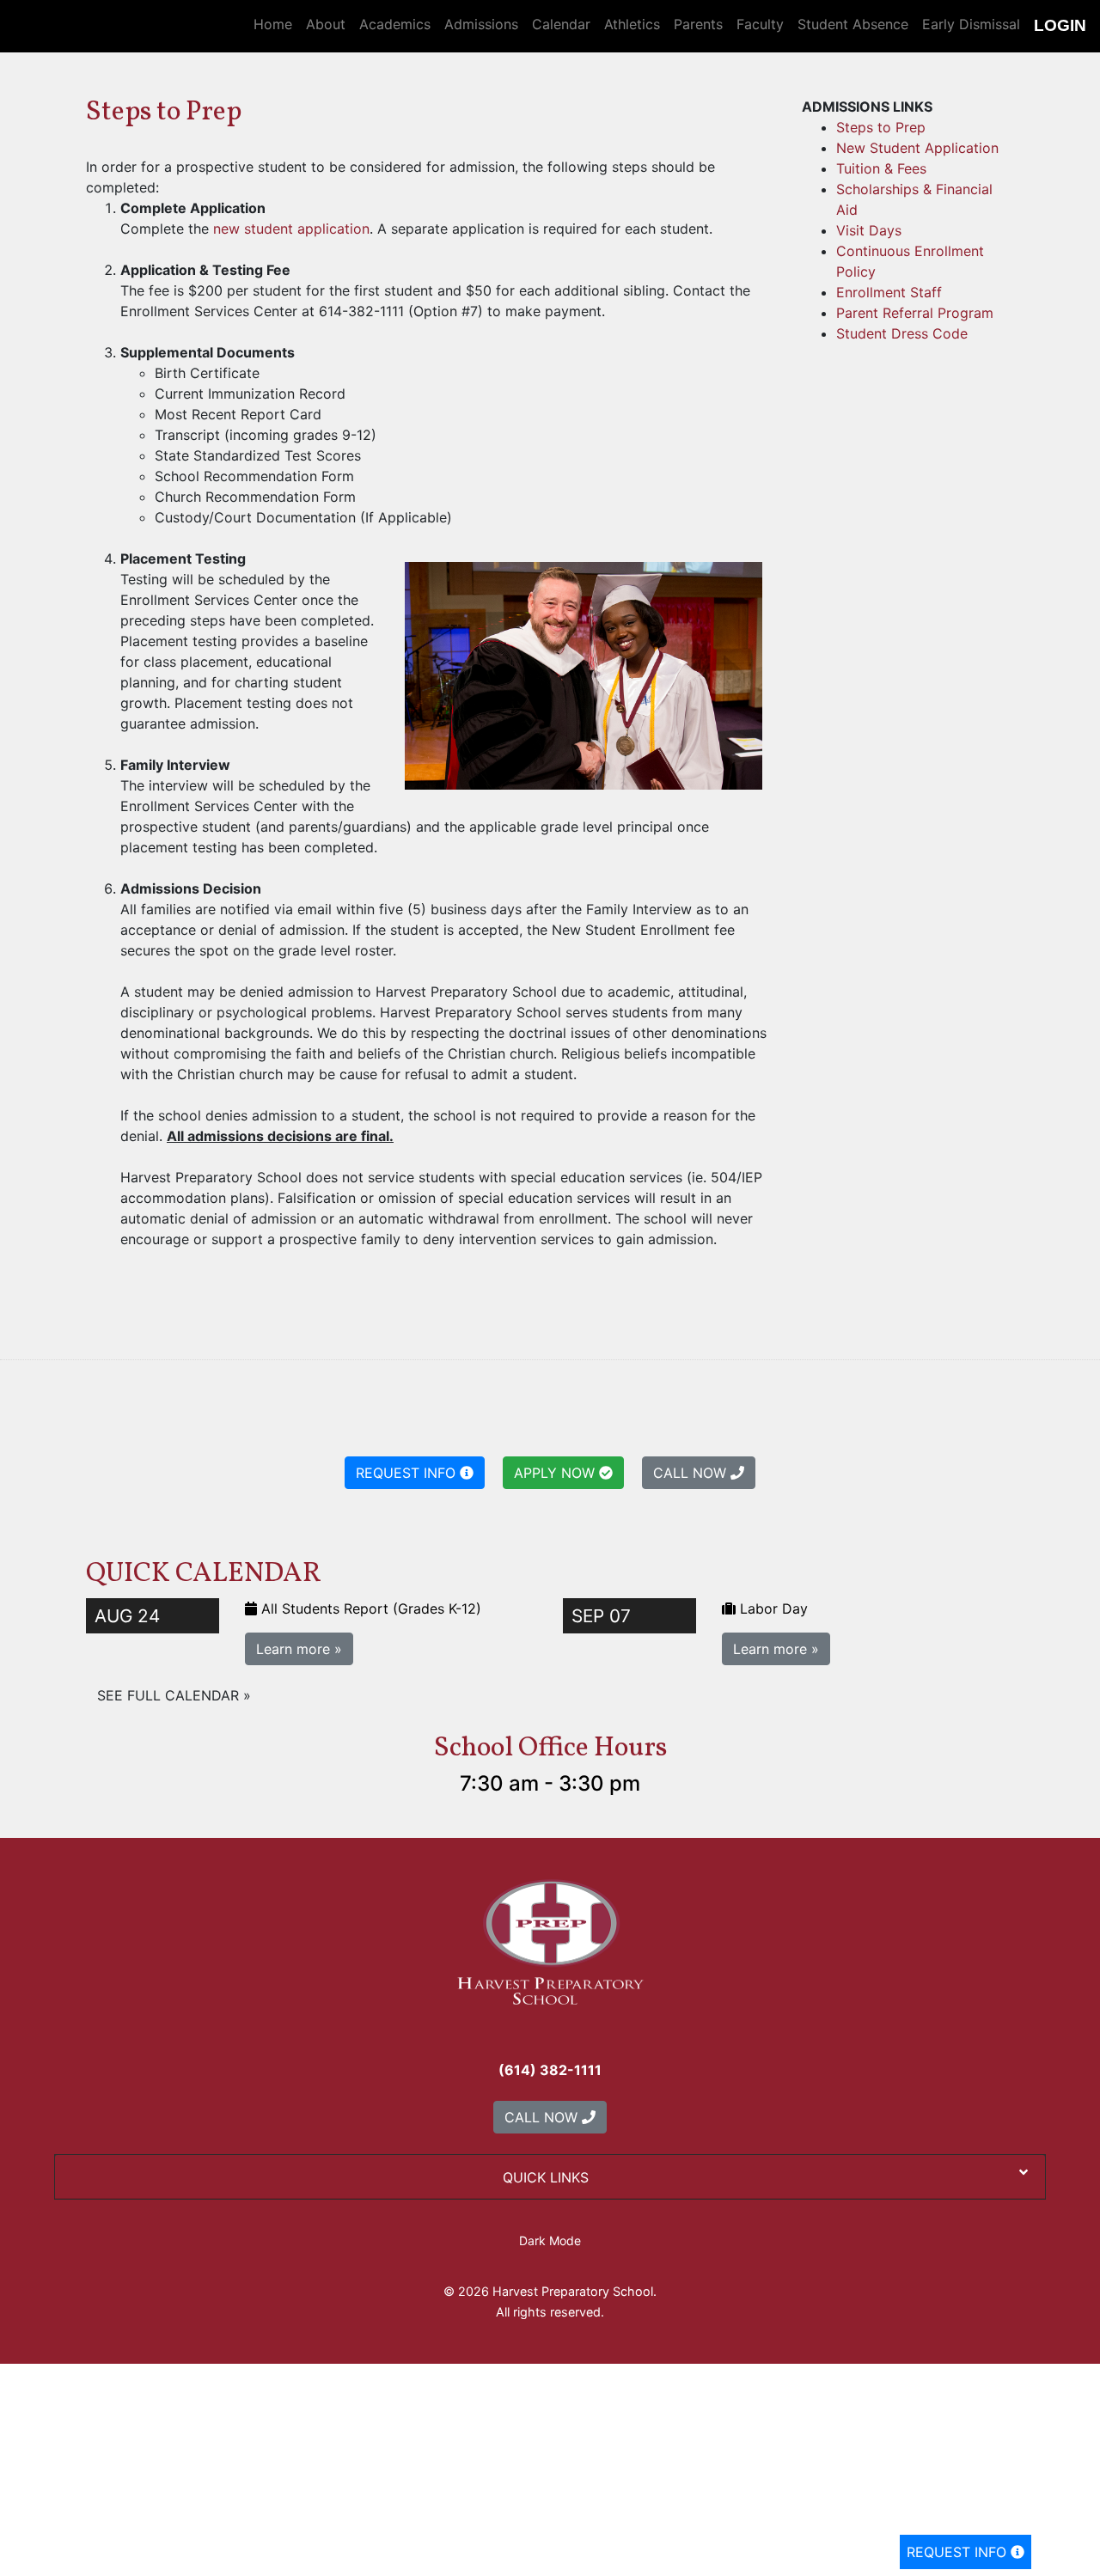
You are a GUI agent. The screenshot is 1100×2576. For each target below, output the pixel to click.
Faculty (760, 24)
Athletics (632, 24)
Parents (698, 24)
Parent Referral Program (915, 313)
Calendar (561, 24)
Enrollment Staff (889, 292)
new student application (291, 229)
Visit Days (869, 230)
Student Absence (853, 24)
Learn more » (299, 1649)
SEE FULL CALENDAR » (174, 1695)
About (326, 24)
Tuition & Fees (881, 168)
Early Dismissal (971, 24)
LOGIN (1060, 25)
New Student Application (917, 148)
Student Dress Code (902, 333)
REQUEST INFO (959, 2552)
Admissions (481, 24)
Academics (395, 24)
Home (273, 24)
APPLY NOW (556, 1473)
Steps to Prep (881, 127)
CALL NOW (692, 1473)
